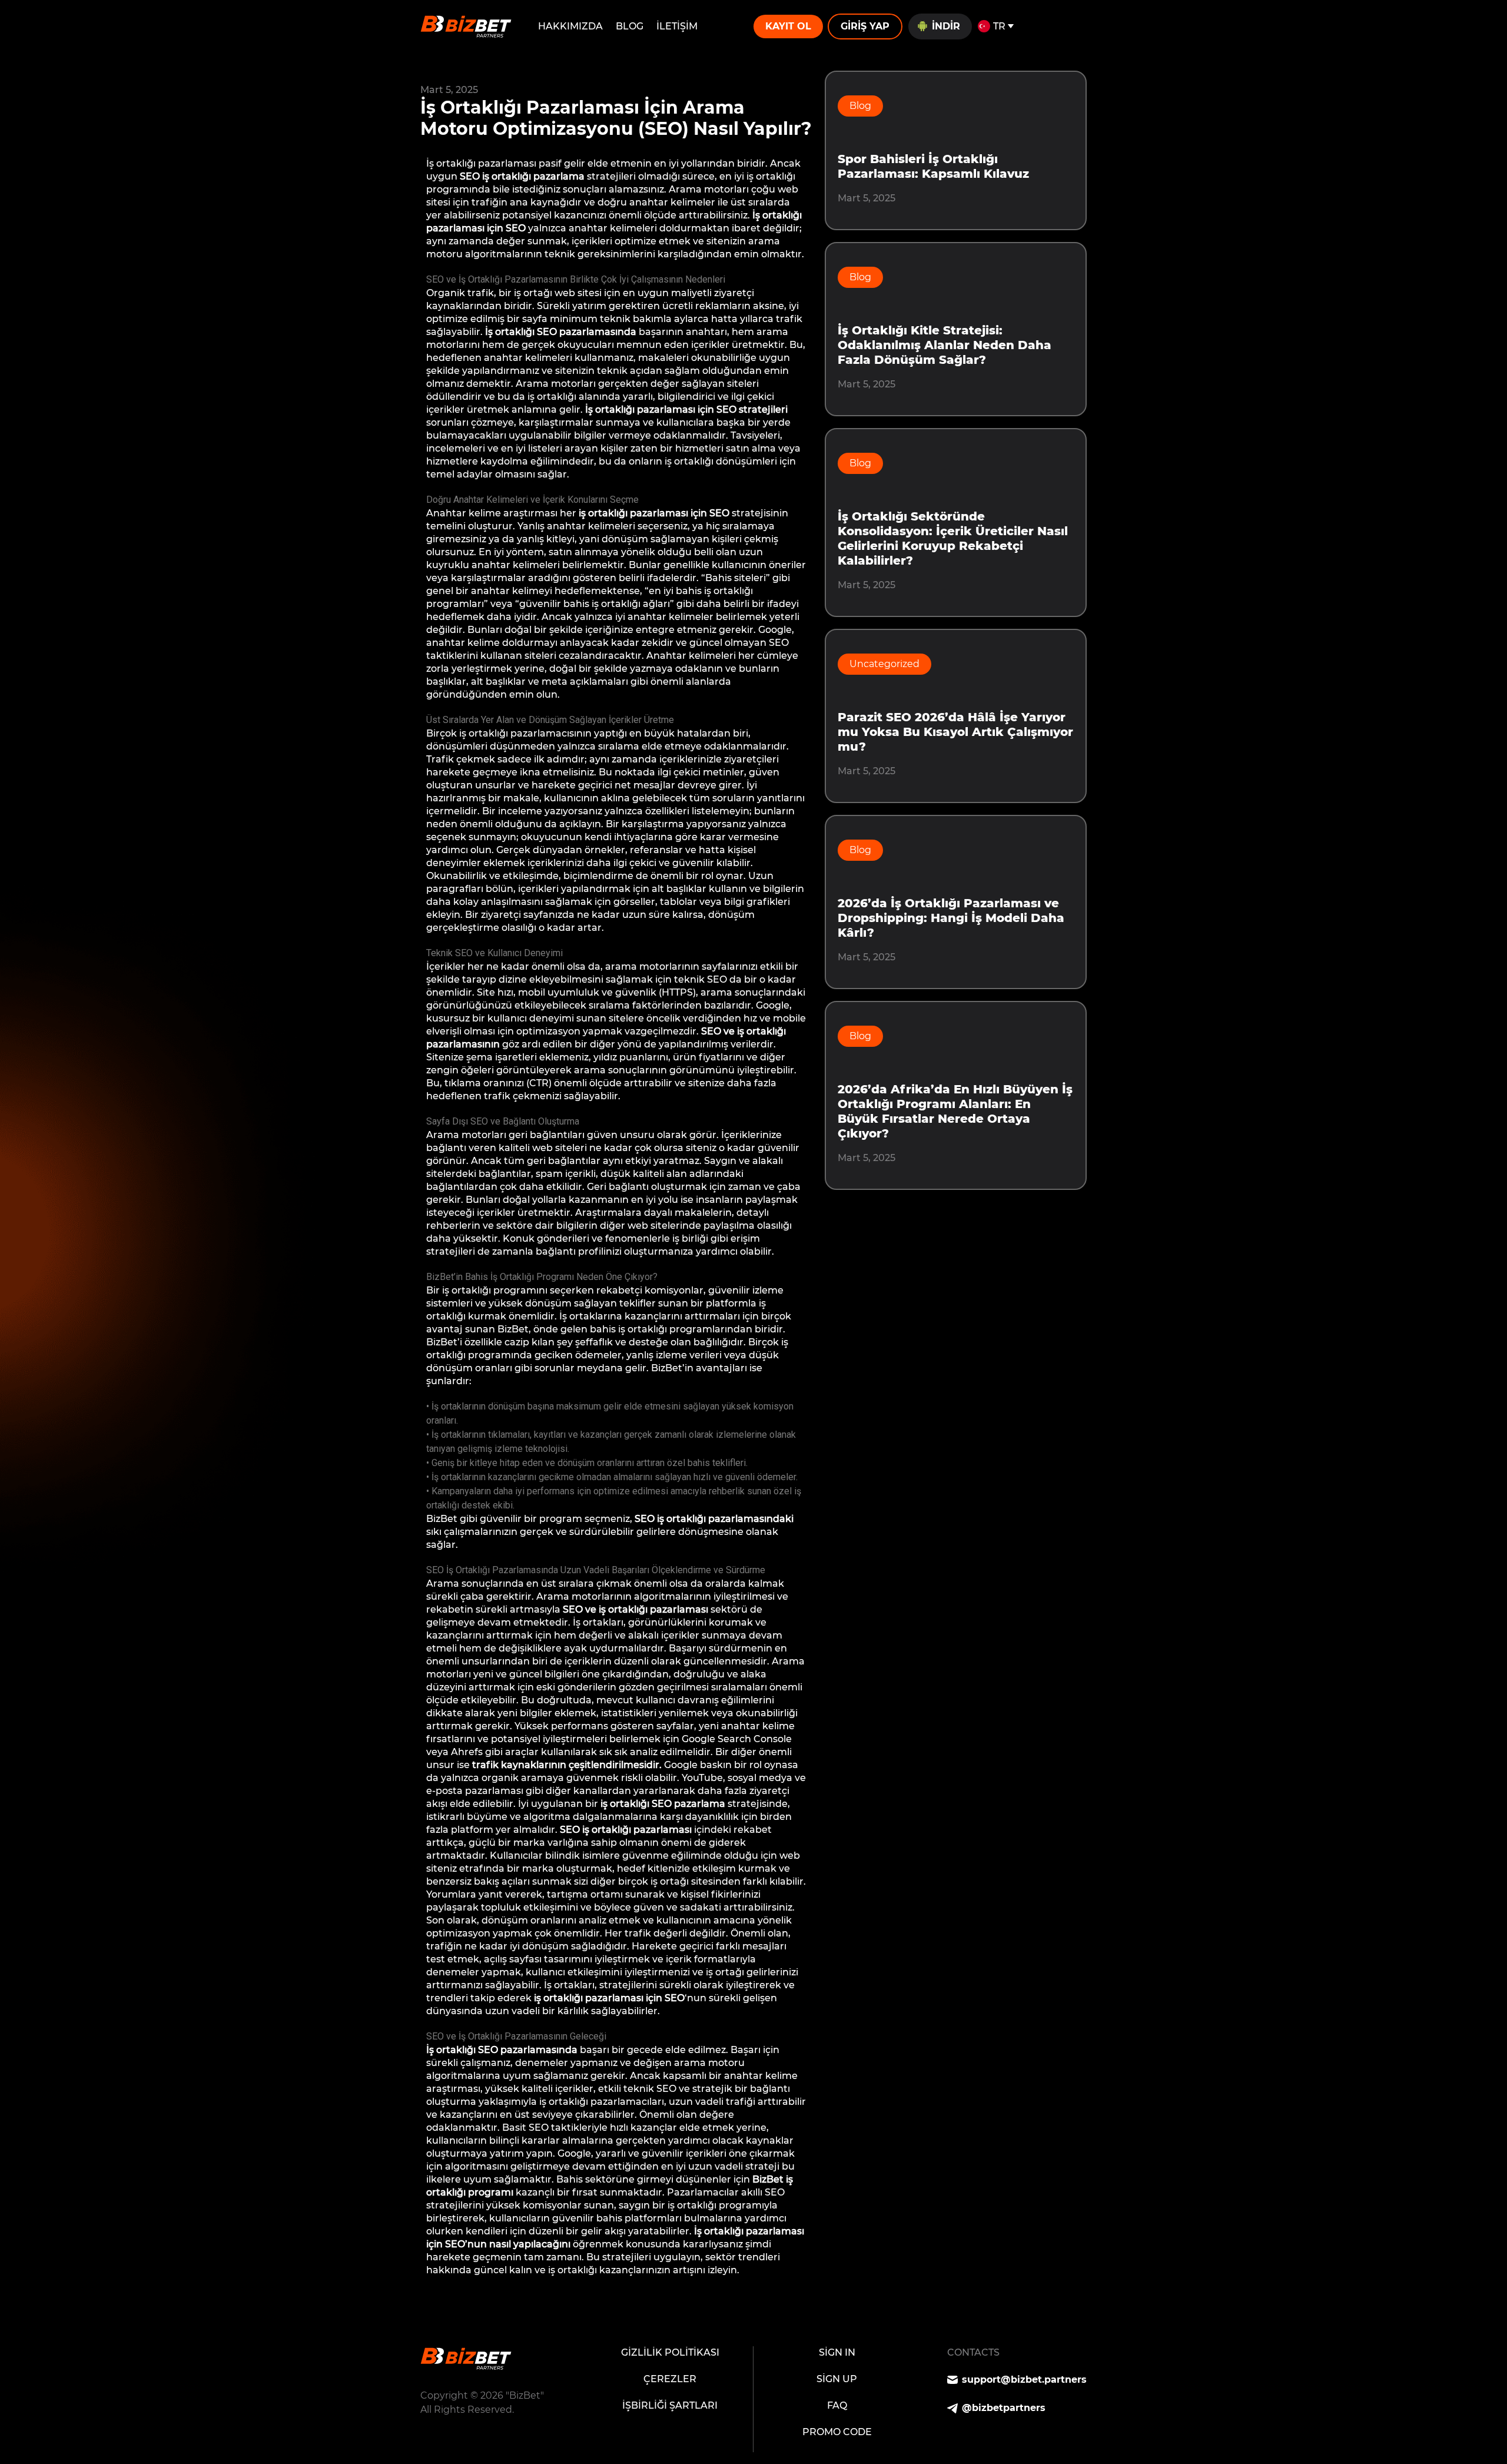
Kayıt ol (788, 26)
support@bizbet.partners (1024, 2380)
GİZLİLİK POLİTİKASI (670, 2352)
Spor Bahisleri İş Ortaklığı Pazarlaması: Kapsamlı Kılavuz (933, 166)
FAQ (837, 2405)
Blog (630, 26)
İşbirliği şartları (670, 2405)
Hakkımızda (570, 26)
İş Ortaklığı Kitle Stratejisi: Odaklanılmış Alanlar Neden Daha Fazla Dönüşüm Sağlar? (945, 345)
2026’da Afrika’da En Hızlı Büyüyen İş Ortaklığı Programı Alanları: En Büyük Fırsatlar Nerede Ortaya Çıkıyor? (955, 1111)
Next (431, 2316)
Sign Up (837, 2379)
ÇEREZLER (670, 2379)
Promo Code (837, 2432)
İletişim (677, 26)
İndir (946, 26)
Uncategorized (884, 664)
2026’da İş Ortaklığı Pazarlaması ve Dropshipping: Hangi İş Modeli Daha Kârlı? (951, 918)
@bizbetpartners (1004, 2408)
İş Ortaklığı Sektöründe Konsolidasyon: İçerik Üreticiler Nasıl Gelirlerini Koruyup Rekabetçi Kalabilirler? (953, 538)
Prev (430, 2301)
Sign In (837, 2352)
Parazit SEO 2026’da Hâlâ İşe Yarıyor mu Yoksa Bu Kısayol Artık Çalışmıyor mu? (955, 732)
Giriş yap (865, 26)
